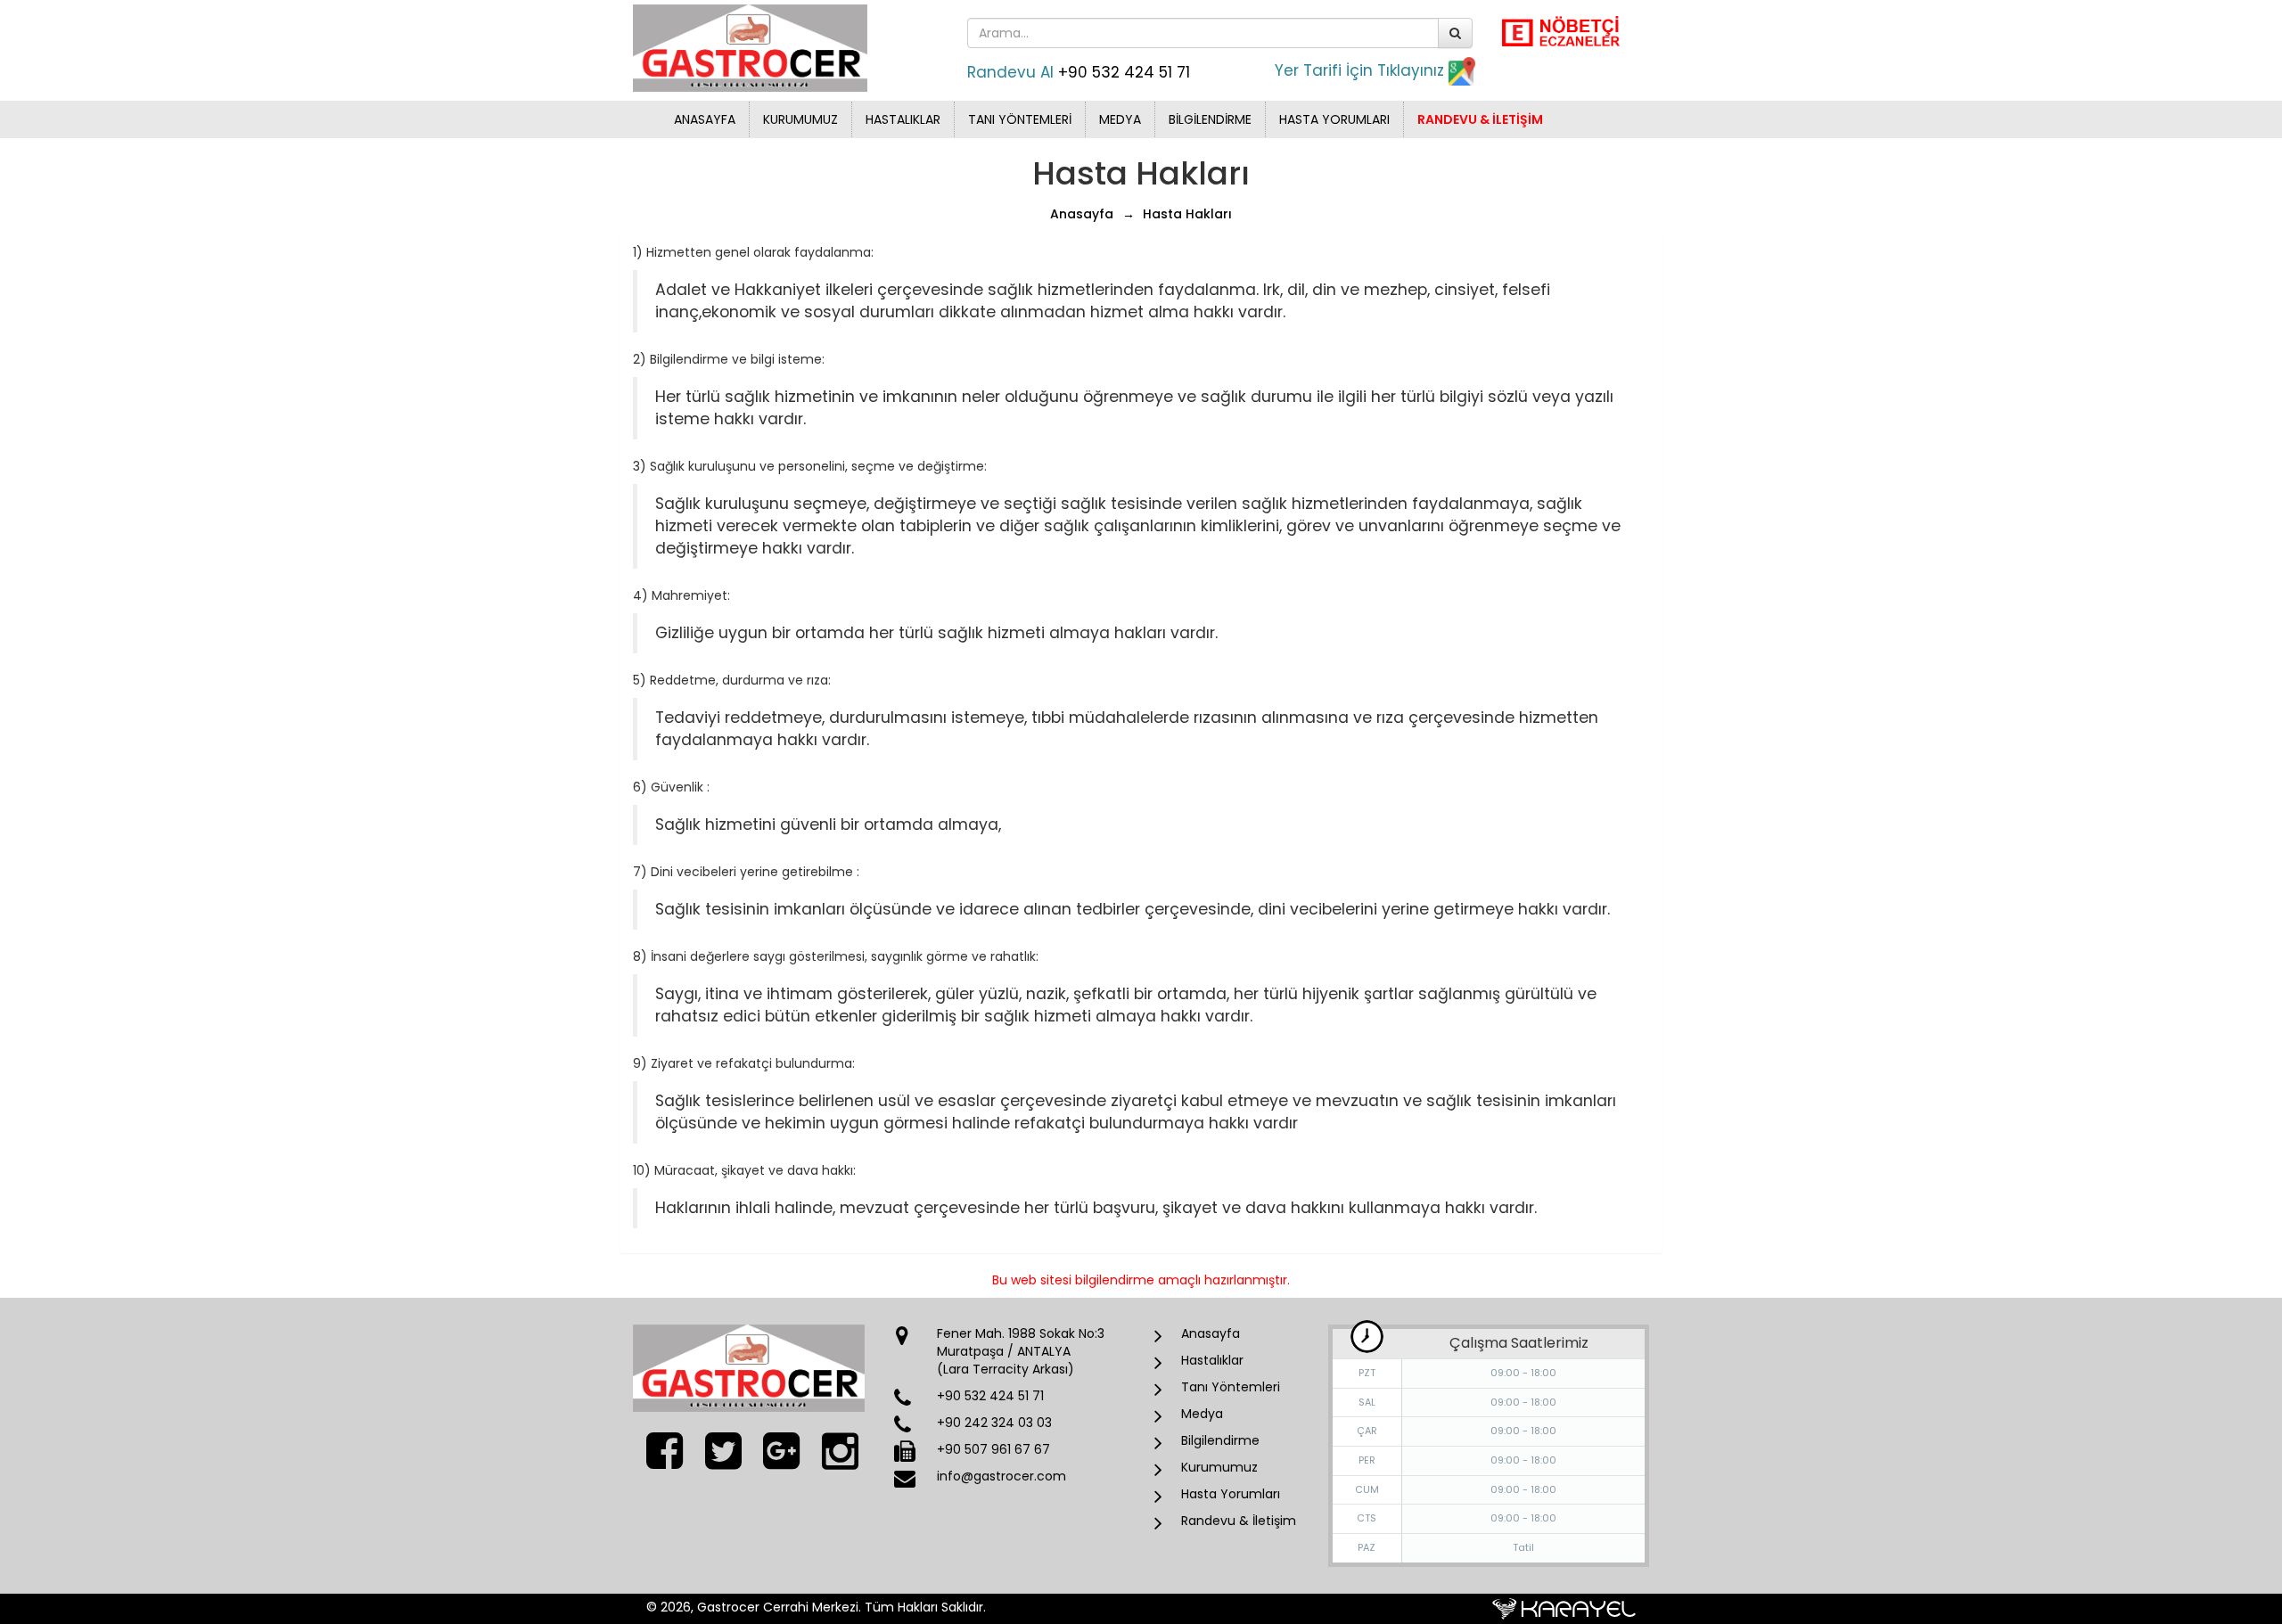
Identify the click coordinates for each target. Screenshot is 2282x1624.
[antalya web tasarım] (1564, 1608)
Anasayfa (705, 119)
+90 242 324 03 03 (994, 1423)
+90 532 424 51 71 (1124, 72)
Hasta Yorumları (1334, 119)
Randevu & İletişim (1480, 119)
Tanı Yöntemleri (1020, 119)
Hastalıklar (903, 119)
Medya (1120, 119)
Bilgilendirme (1210, 119)
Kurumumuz (800, 119)
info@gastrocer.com (1001, 1476)
